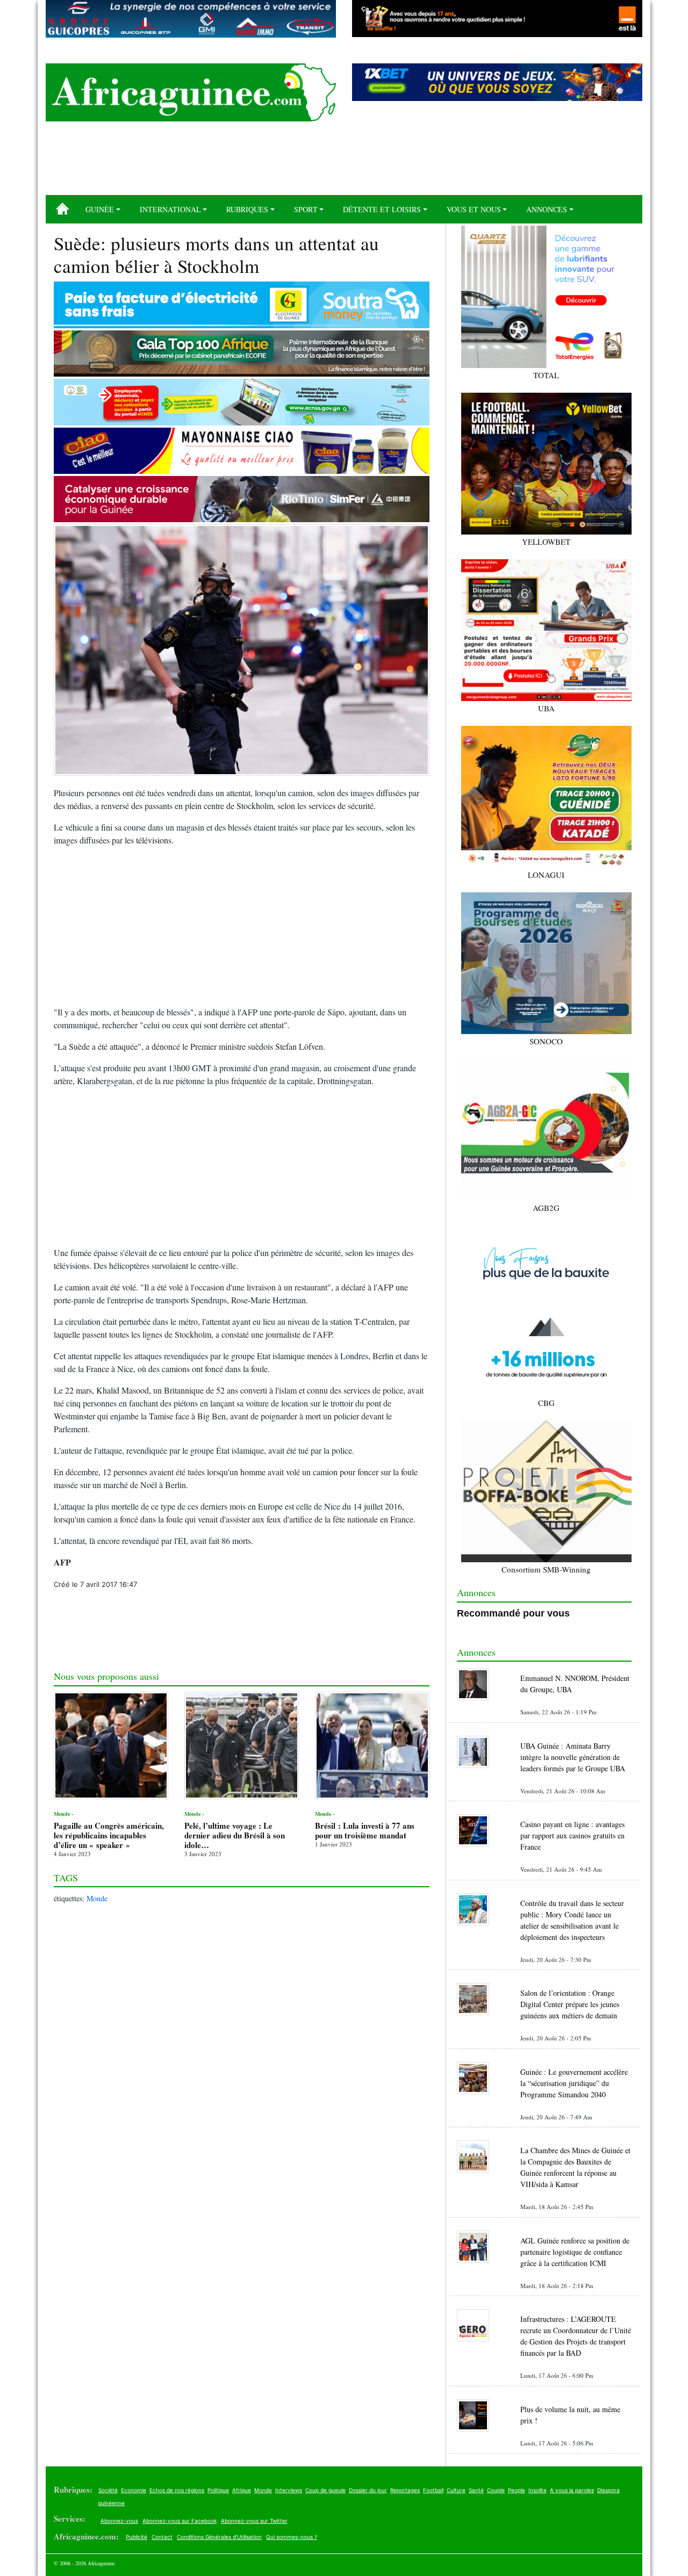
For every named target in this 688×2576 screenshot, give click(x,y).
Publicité (137, 2537)
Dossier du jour (368, 2490)
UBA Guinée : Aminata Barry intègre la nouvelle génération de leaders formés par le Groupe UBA (573, 1757)
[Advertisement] (344, 162)
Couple (496, 2490)
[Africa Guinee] (191, 92)
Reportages (405, 2490)
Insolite (537, 2490)
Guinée (100, 209)
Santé (476, 2490)
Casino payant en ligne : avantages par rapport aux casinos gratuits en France (572, 1835)
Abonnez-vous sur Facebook (180, 2521)
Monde (97, 1898)
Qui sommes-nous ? (292, 2537)
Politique (218, 2490)
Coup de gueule (325, 2490)
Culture (456, 2490)
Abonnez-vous (119, 2521)
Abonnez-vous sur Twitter (254, 2521)
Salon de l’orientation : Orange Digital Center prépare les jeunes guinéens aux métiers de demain (570, 2004)
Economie (134, 2490)
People (517, 2490)
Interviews (289, 2490)
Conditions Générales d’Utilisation (219, 2537)
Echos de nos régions (177, 2490)
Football (433, 2490)
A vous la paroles (572, 2490)
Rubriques (247, 209)
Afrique (242, 2490)
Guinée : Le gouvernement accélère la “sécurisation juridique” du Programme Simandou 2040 (574, 2083)
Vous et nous (474, 209)
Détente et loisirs (382, 209)
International (170, 209)
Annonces (547, 209)
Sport (306, 209)
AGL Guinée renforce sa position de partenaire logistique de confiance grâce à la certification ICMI (575, 2252)
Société (108, 2490)
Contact (162, 2537)
